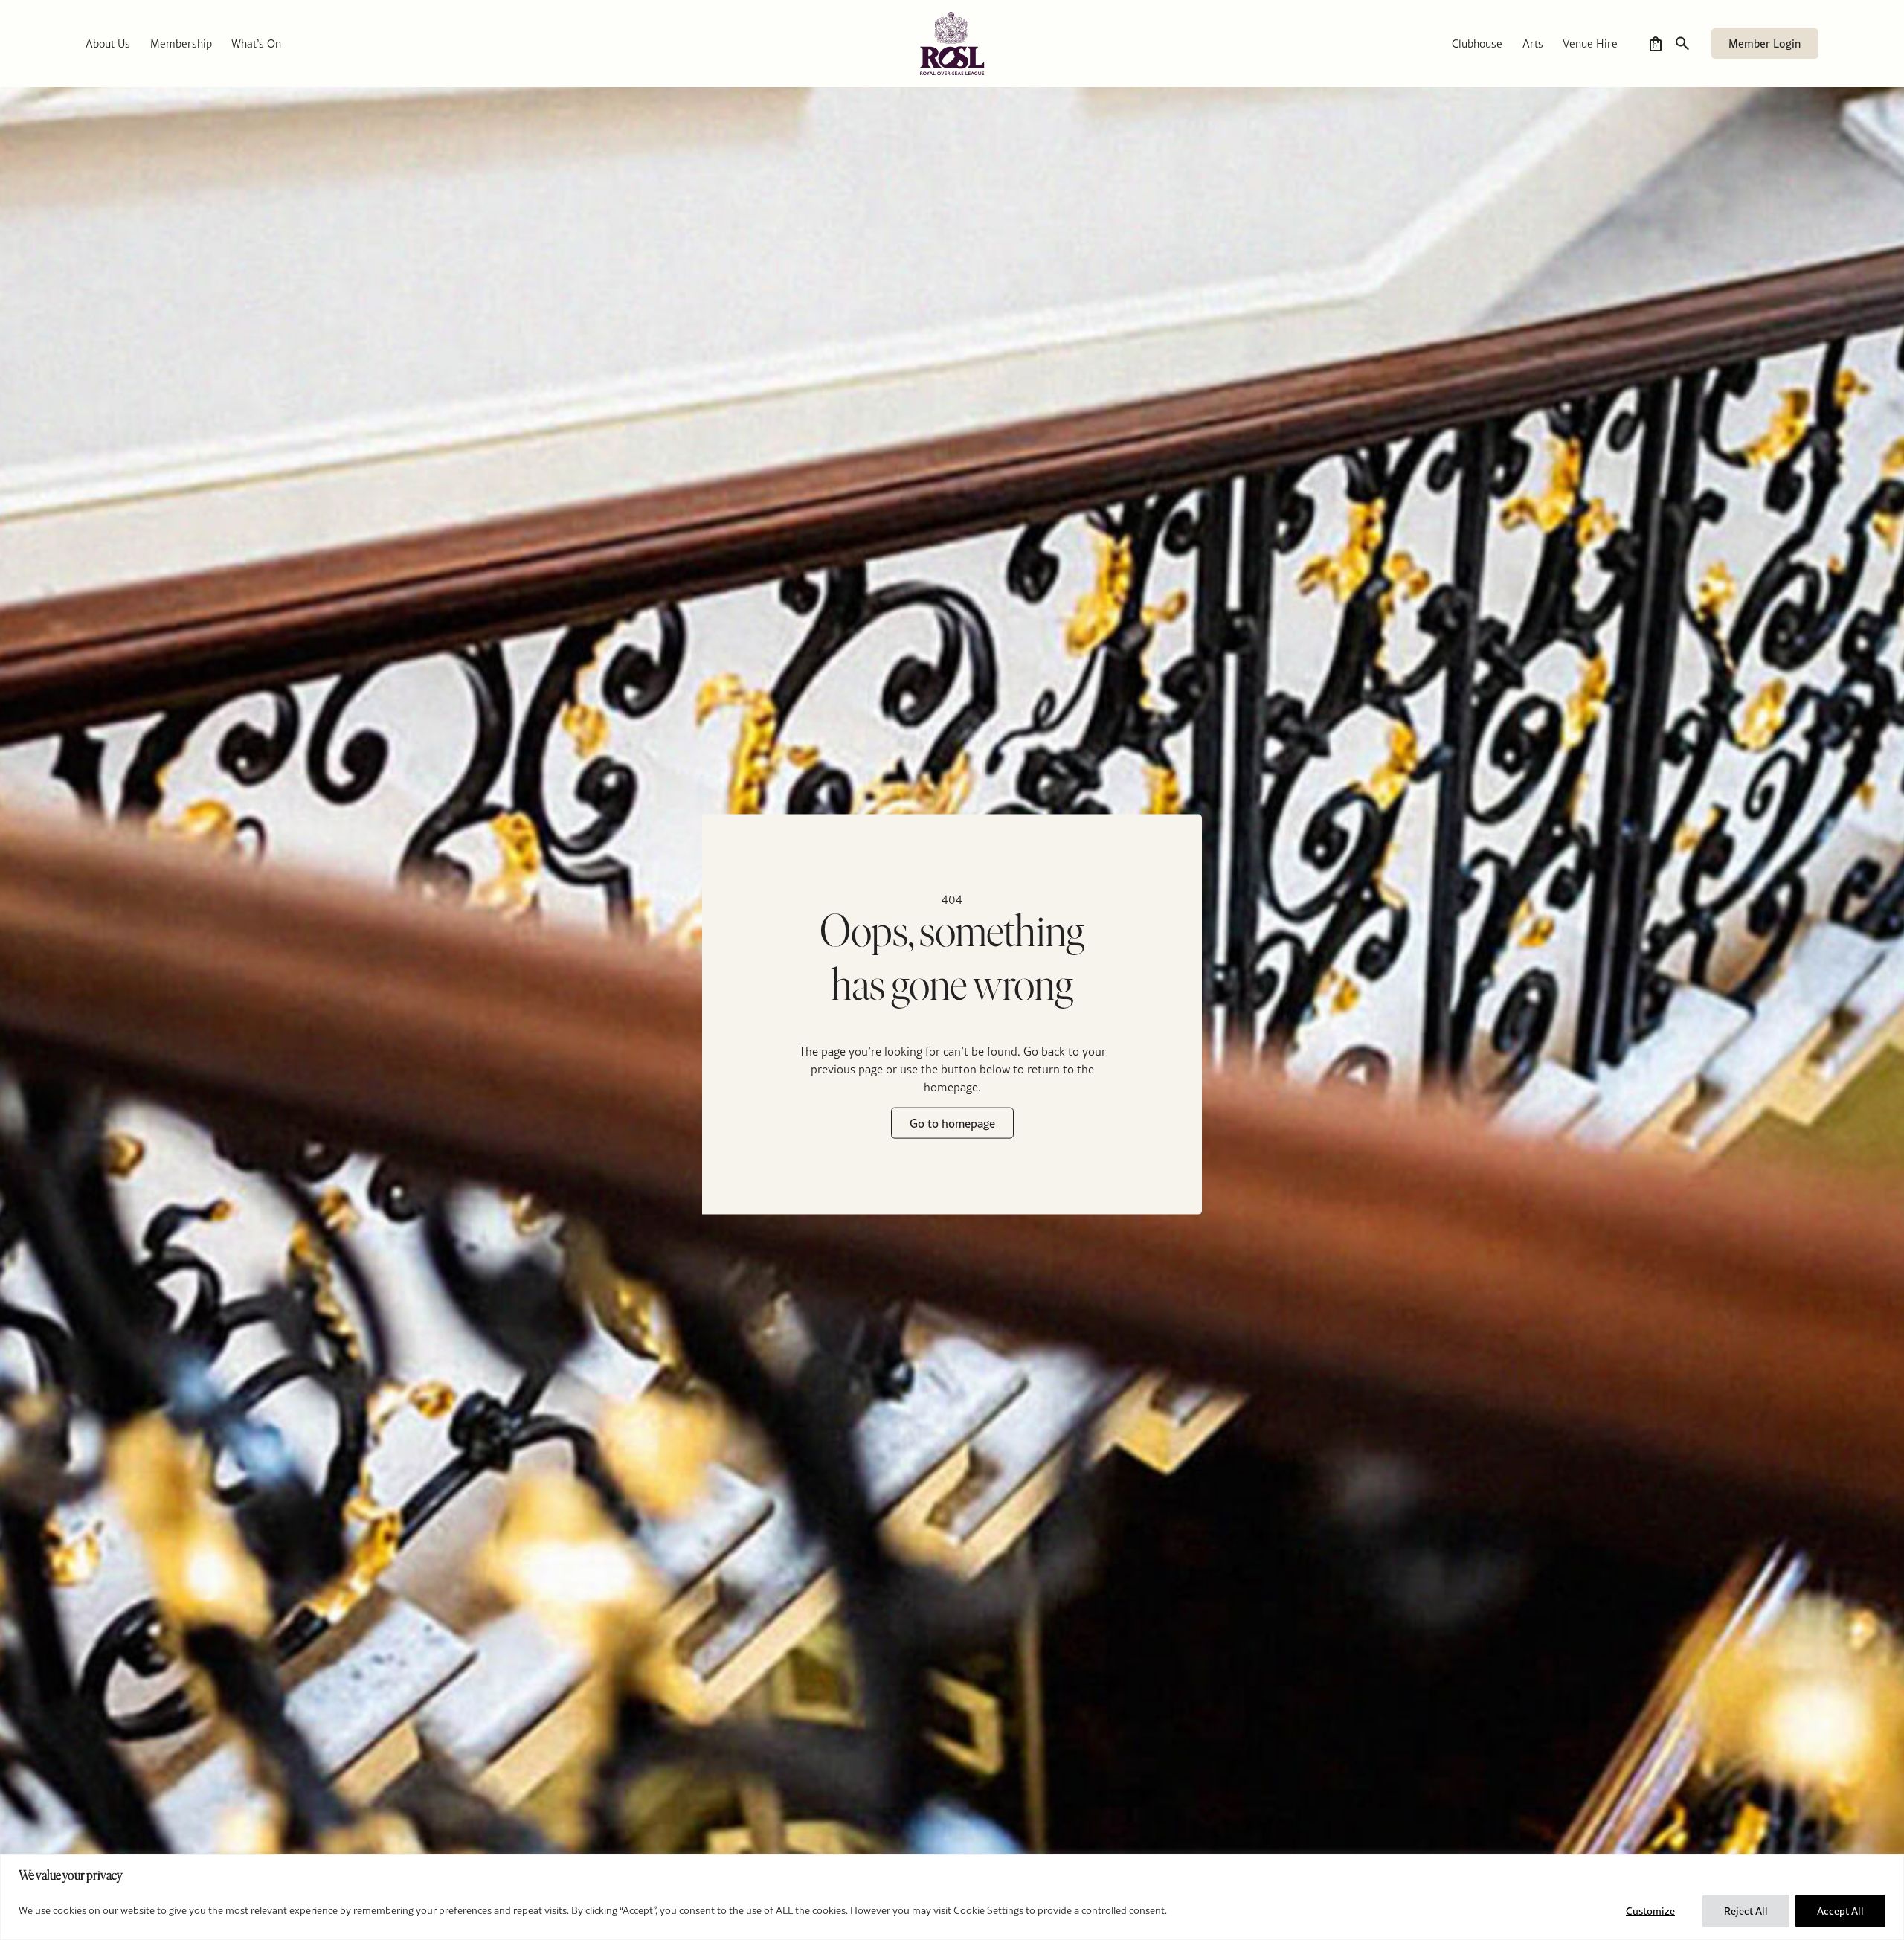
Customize (1650, 1911)
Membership (181, 44)
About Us (108, 44)
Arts (1533, 44)
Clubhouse (1477, 44)
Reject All (1746, 1911)
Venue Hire (1590, 44)
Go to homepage (952, 1123)
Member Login (1765, 44)
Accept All (1840, 1911)
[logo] (952, 44)
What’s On (256, 44)
